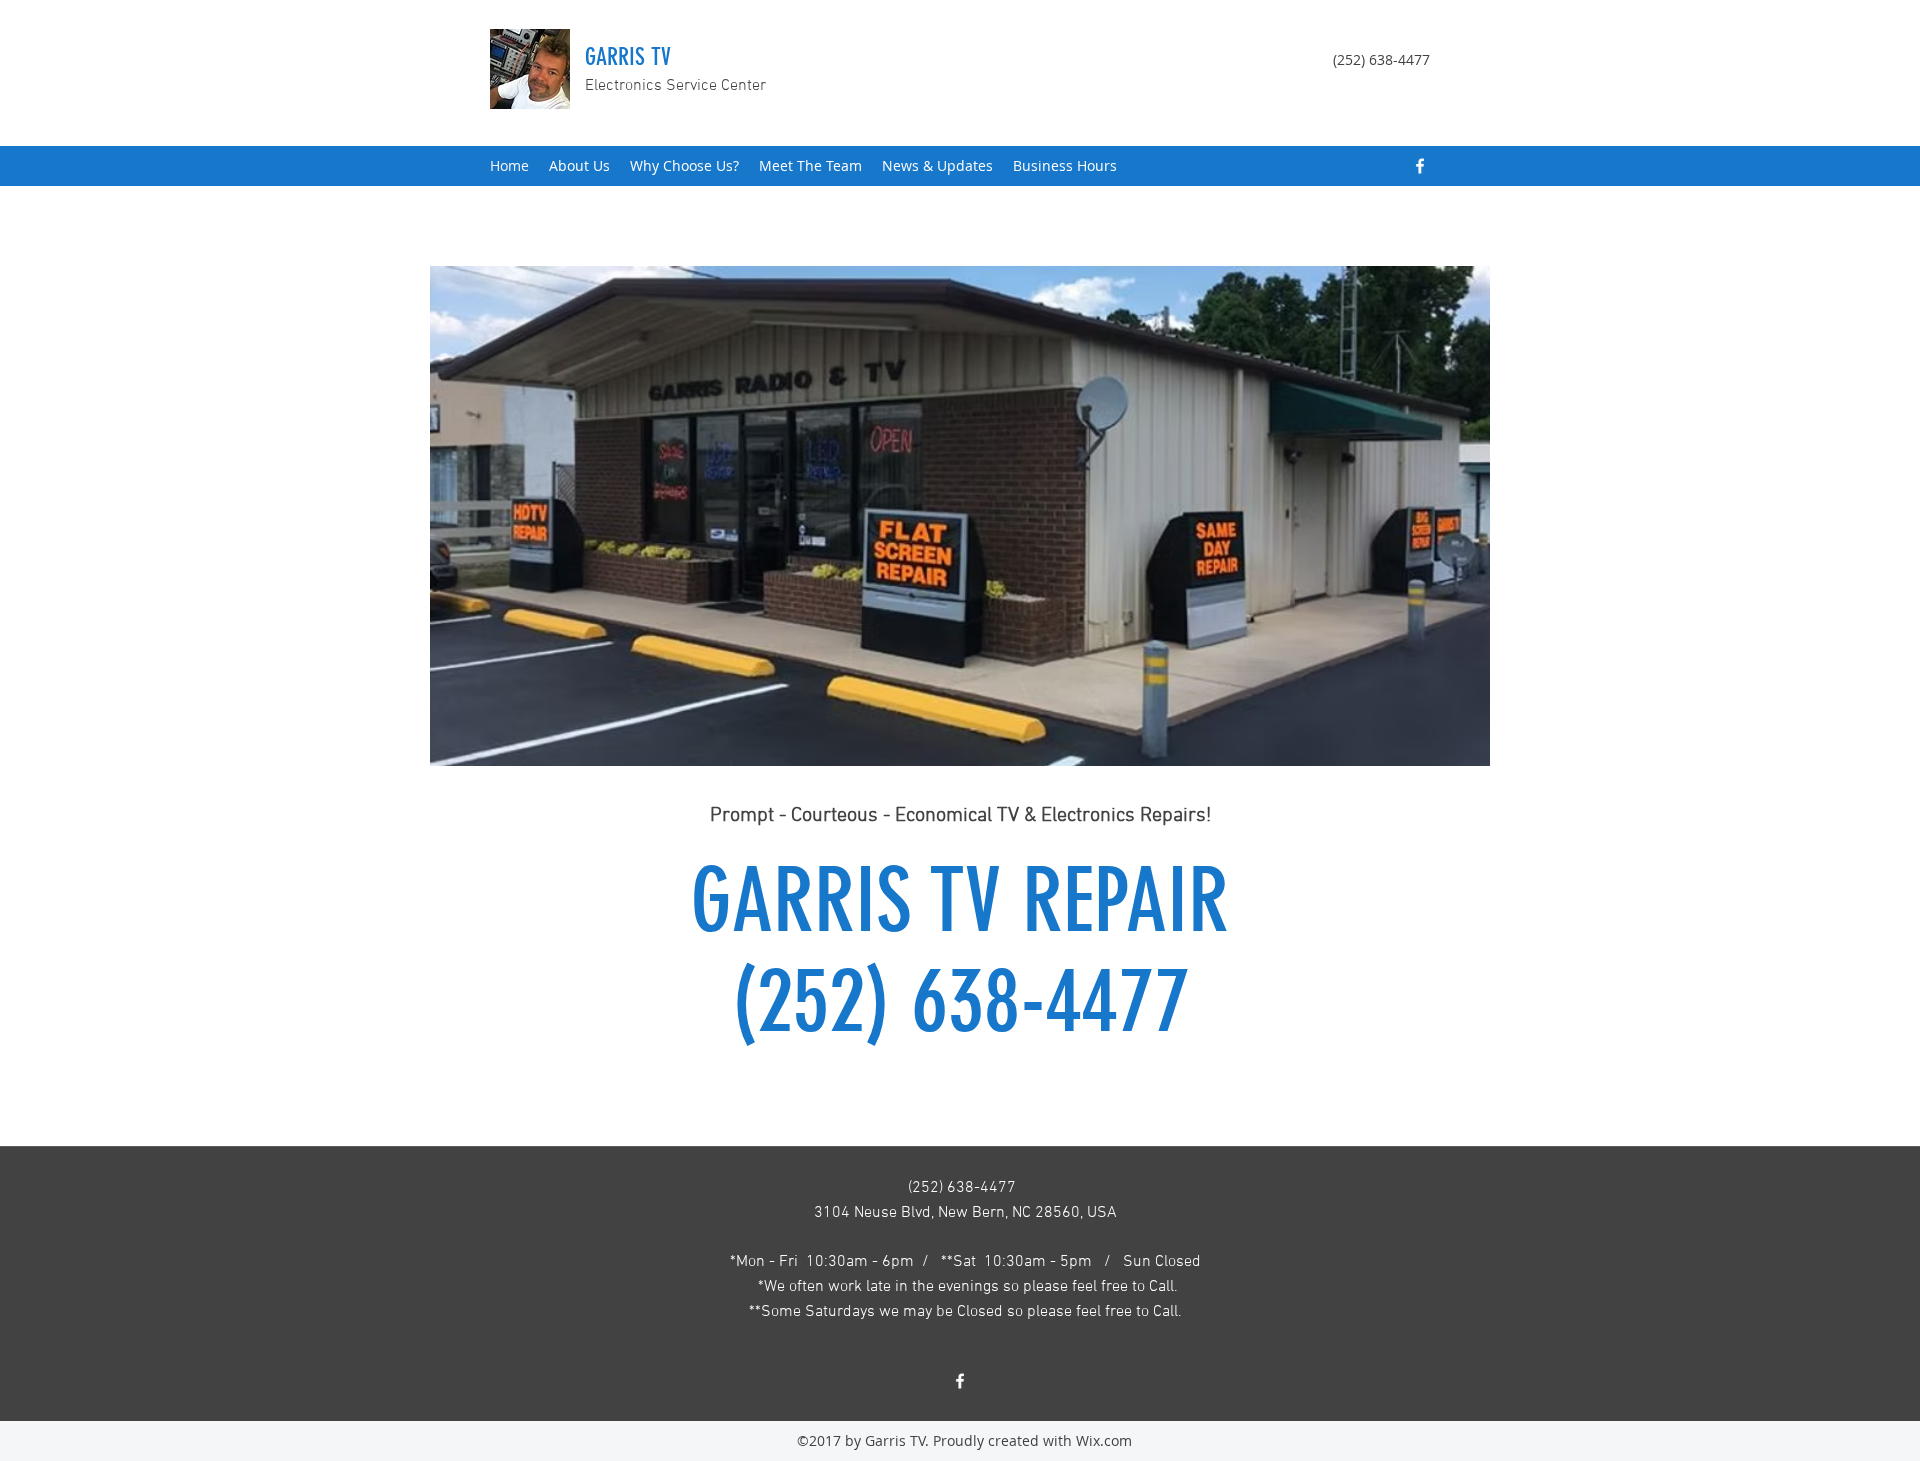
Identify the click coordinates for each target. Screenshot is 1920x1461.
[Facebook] (1420, 166)
